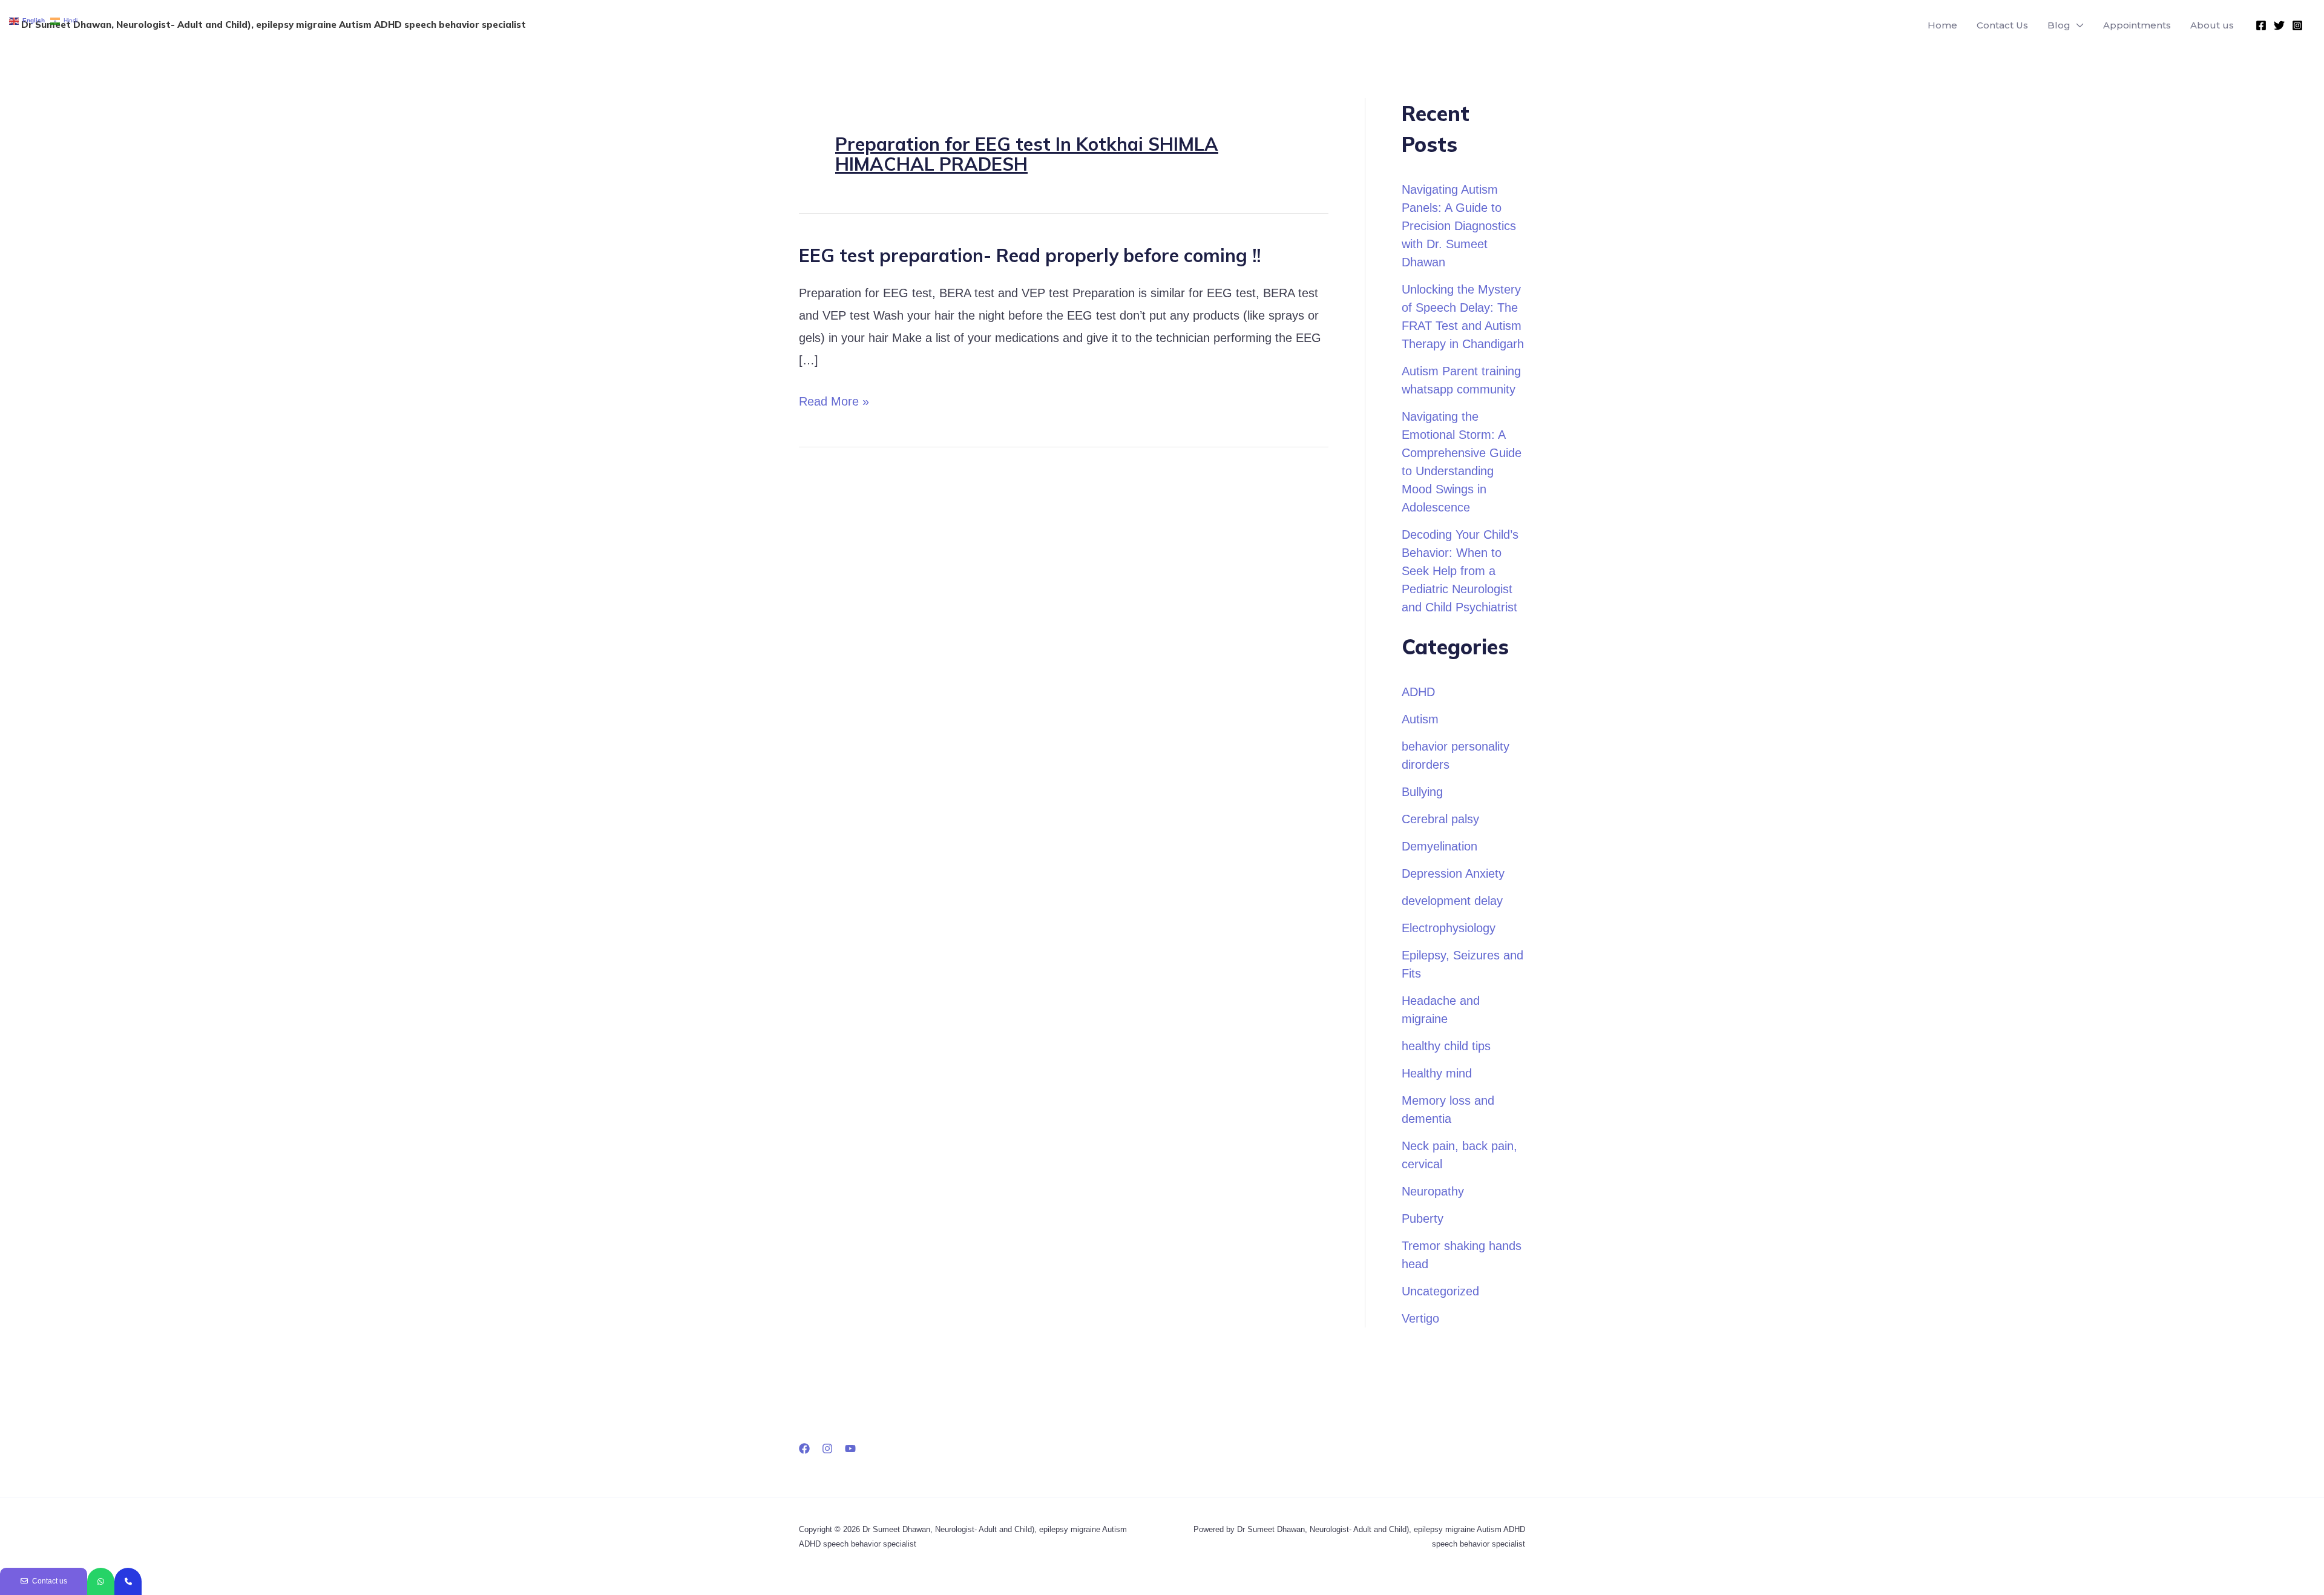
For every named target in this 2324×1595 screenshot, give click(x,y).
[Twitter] (2279, 25)
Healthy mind (1437, 1073)
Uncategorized (1440, 1291)
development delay (1452, 901)
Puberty (1423, 1218)
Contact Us (2002, 25)
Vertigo (1420, 1318)
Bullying (1422, 792)
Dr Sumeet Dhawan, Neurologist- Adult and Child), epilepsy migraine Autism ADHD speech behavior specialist (274, 25)
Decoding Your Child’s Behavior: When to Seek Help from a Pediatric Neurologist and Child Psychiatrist (1460, 571)
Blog (2059, 25)
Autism (1420, 719)
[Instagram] (2297, 25)
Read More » (834, 402)
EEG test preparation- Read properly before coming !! (1030, 255)
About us (2212, 25)
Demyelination (1439, 846)
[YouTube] (850, 1449)
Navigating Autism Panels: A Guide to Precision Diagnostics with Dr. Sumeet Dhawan (1459, 226)
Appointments (2137, 25)
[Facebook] (2261, 25)
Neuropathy (1433, 1191)
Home (1942, 25)
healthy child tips (1446, 1046)
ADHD (1418, 692)
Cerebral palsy (1440, 819)
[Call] (128, 1581)
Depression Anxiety (1453, 873)
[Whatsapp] (101, 1581)
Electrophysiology (1449, 928)
